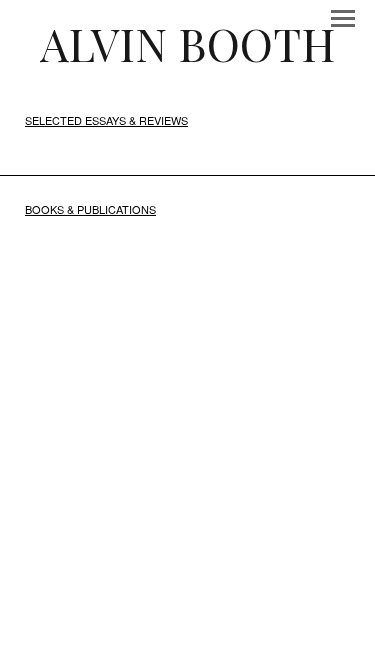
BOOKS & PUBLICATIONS (90, 209)
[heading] (187, 43)
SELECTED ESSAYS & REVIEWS (106, 120)
